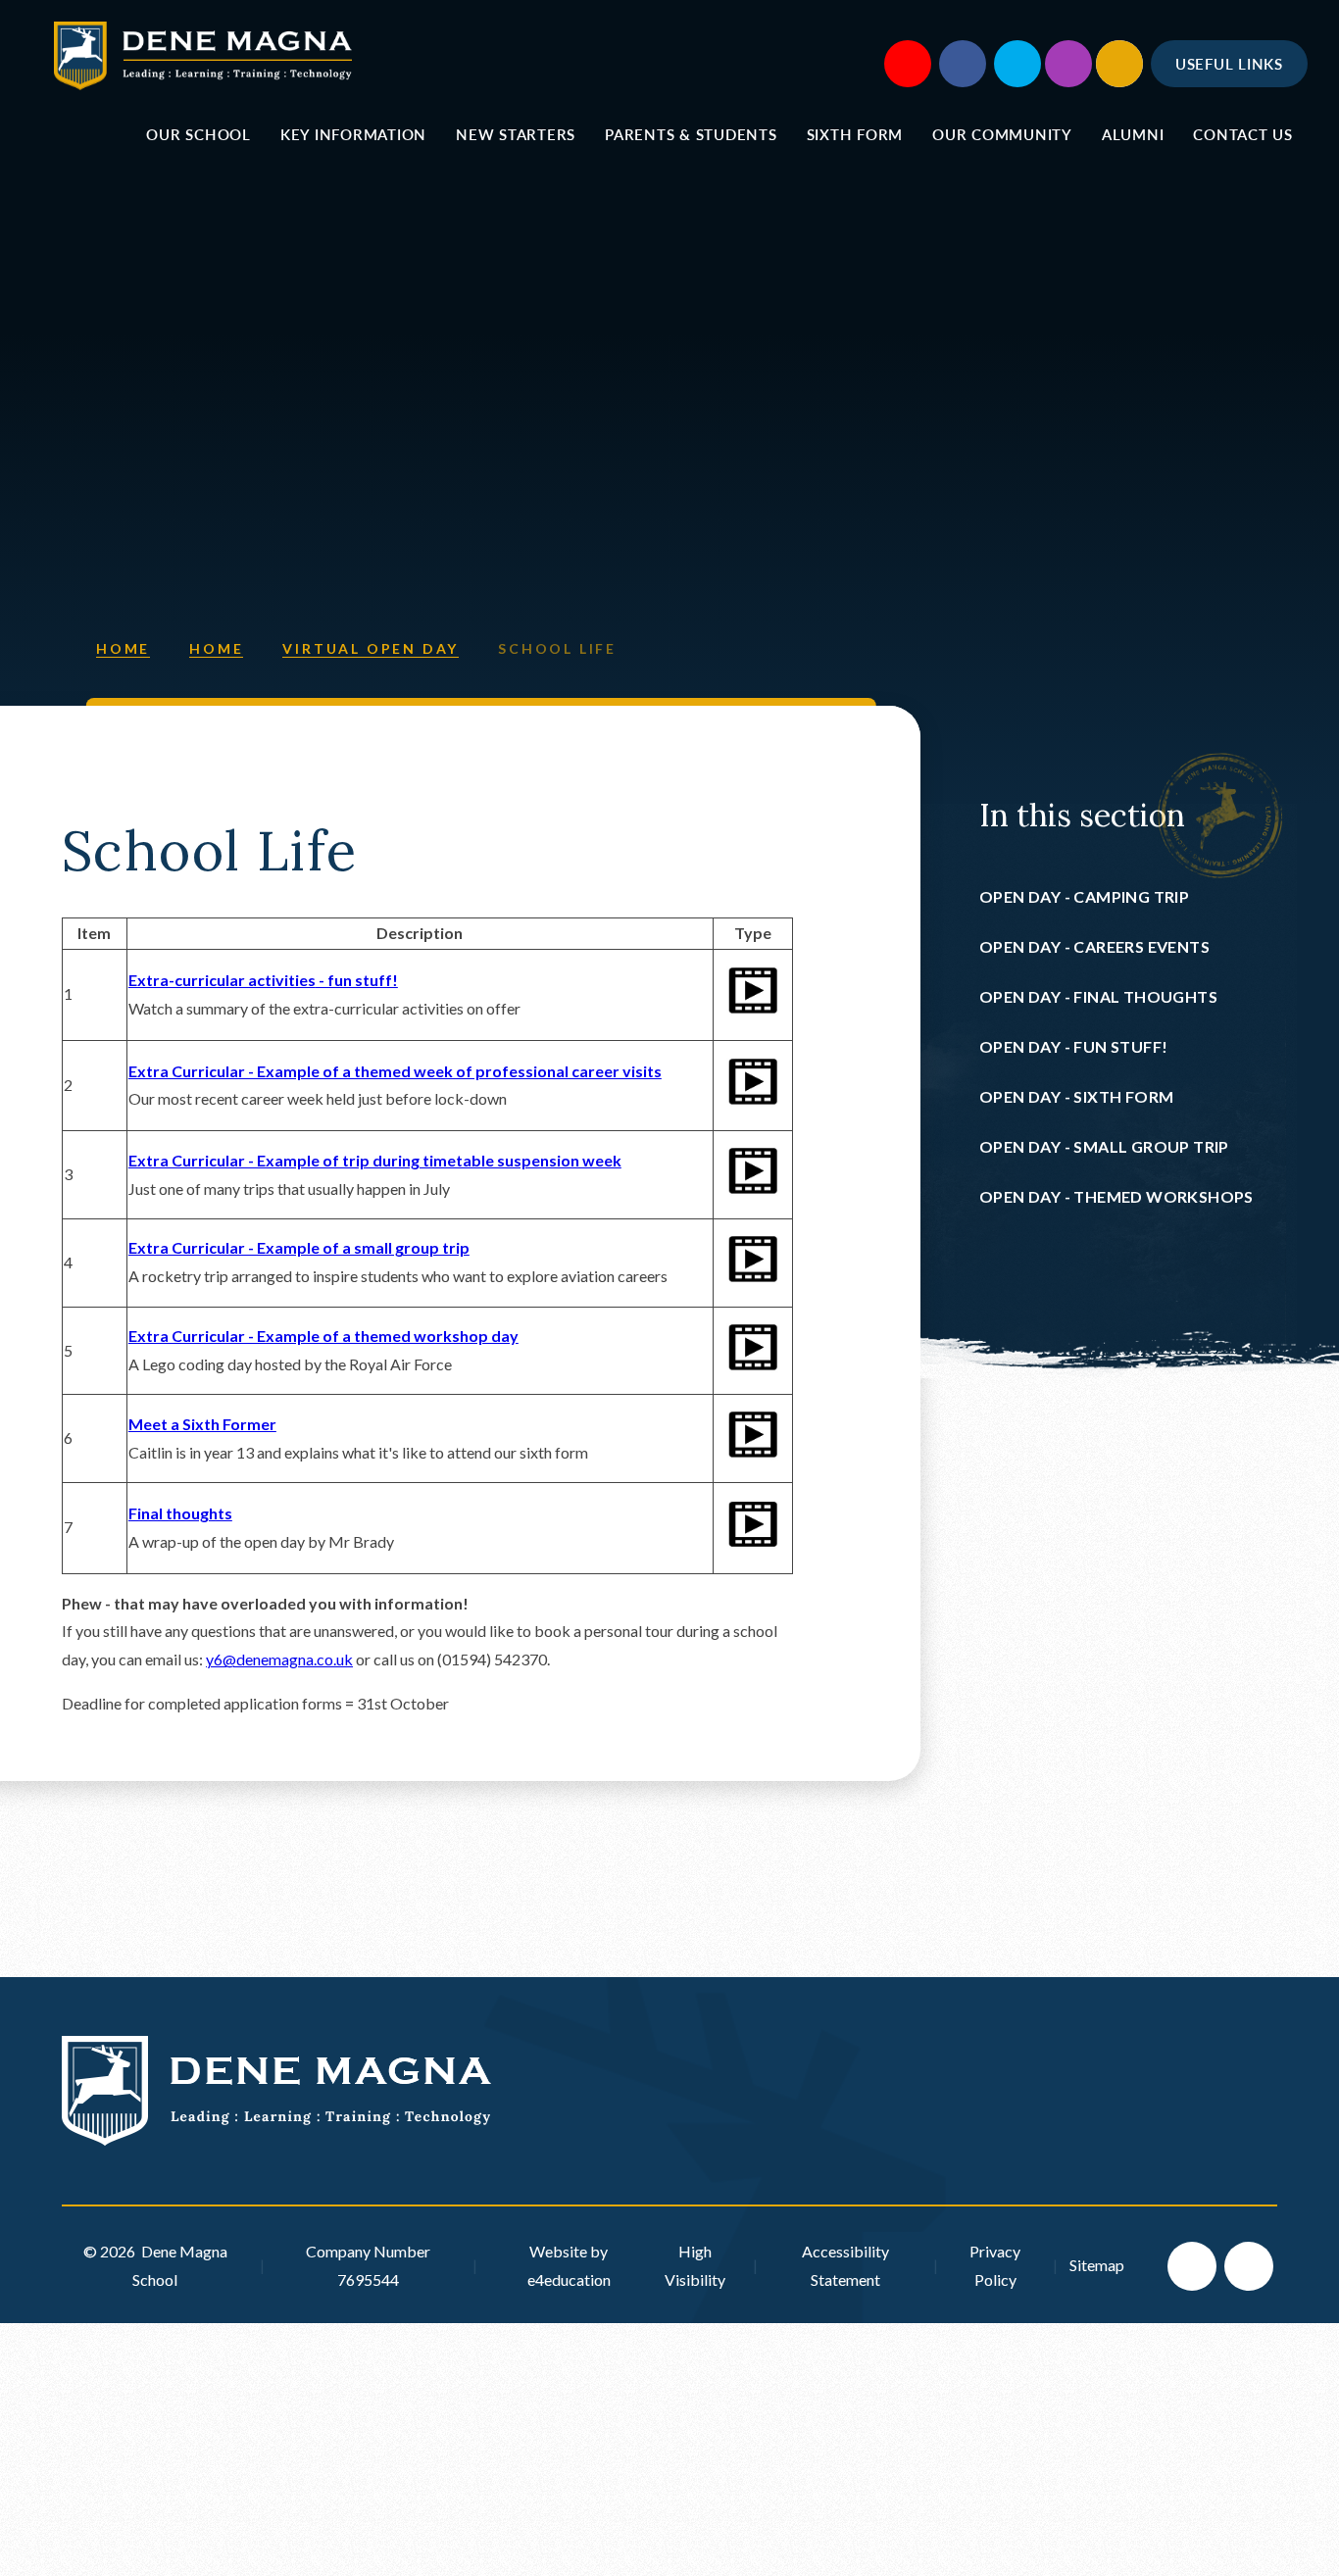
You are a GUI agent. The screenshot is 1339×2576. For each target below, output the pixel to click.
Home (123, 648)
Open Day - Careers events (1094, 946)
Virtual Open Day (371, 648)
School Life (557, 648)
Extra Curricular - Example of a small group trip (299, 1247)
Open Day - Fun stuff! (1073, 1046)
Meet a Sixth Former (202, 1424)
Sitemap (1097, 2265)
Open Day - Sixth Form (1076, 1096)
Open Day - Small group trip (1104, 1146)
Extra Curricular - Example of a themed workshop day (323, 1336)
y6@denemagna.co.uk (279, 1659)
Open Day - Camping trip (1084, 896)
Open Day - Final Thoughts (1098, 996)
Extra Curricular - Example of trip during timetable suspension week (375, 1160)
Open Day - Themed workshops (1116, 1196)
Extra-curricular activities (222, 980)
